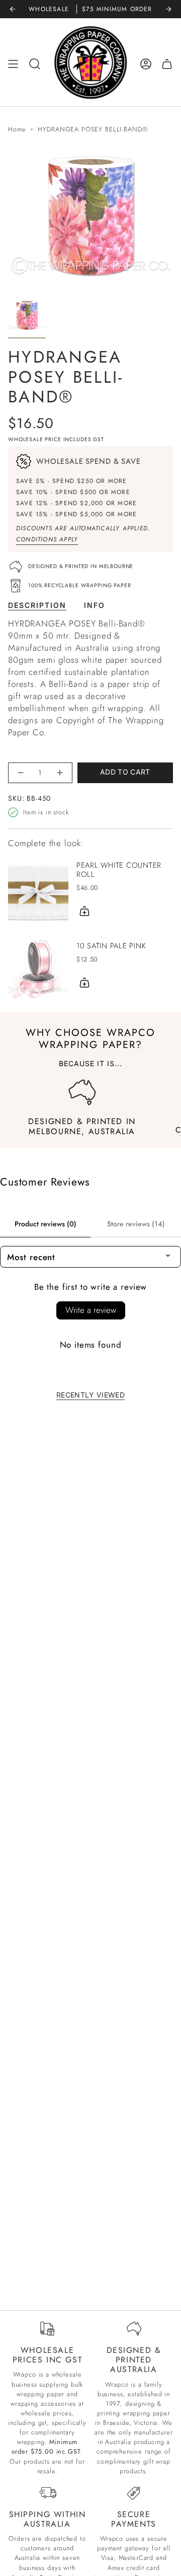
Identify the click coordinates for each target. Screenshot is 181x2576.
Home (17, 129)
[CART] (167, 64)
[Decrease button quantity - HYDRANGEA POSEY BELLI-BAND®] (21, 773)
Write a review (91, 1310)
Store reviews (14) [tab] (136, 1224)
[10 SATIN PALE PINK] (38, 967)
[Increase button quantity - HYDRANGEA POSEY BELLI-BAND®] (60, 773)
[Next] (168, 9)
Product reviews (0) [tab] (46, 1224)
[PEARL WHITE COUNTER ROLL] (38, 891)
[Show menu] (13, 64)
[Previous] (13, 9)
